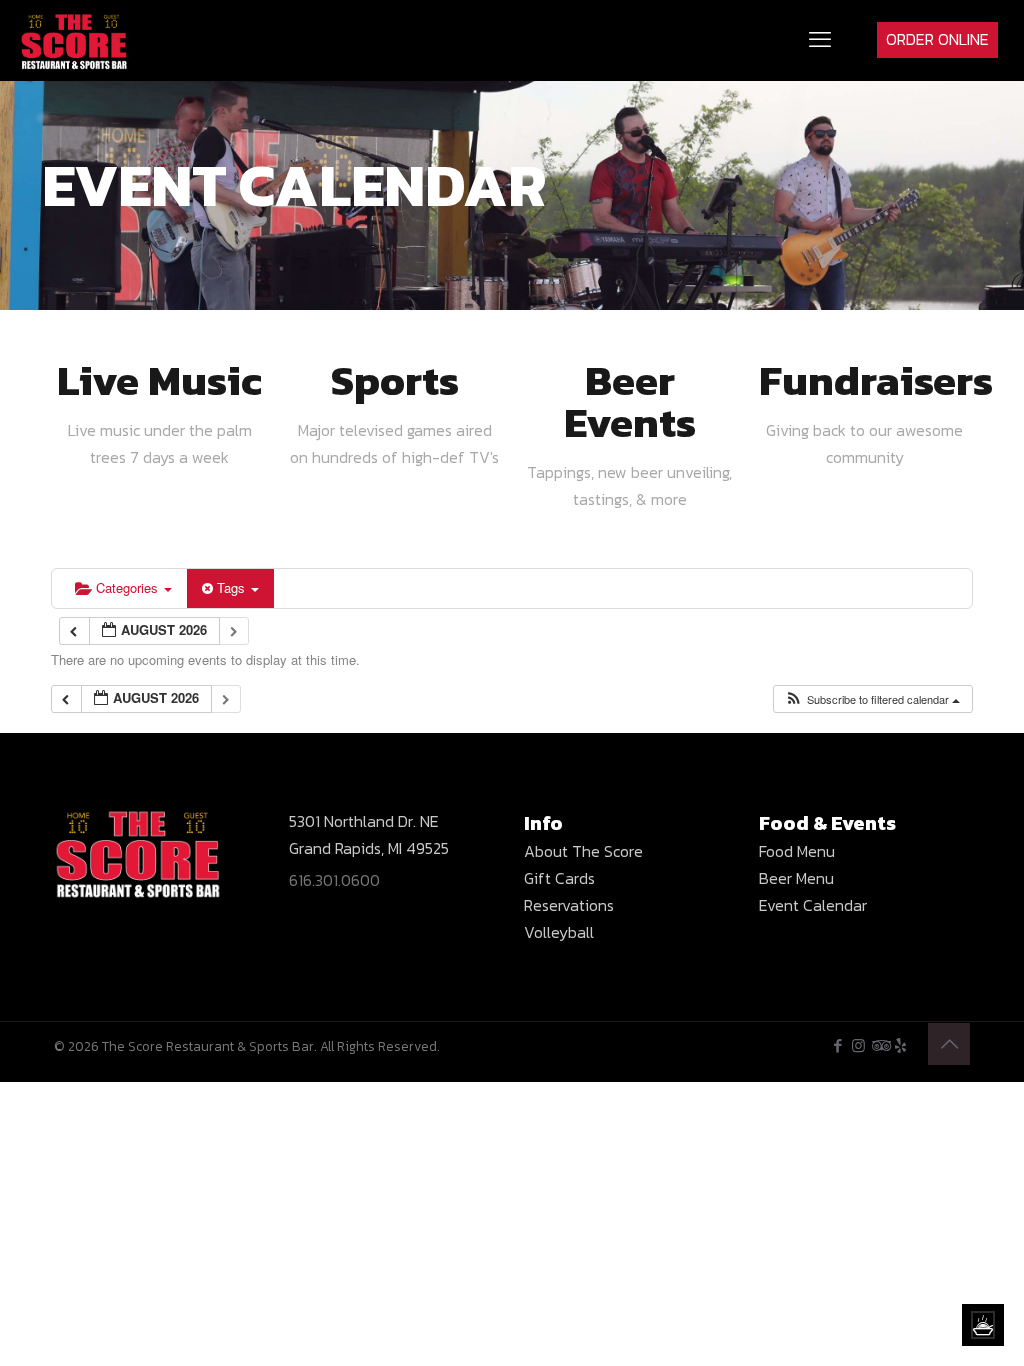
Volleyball (559, 932)
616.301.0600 (334, 880)
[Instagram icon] (858, 1045)
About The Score (583, 851)
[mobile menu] (820, 40)
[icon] (900, 1045)
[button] (872, 699)
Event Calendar (813, 905)
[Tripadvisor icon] (879, 1045)
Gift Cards (559, 878)
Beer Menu (796, 878)
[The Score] (74, 40)
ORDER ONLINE (937, 39)
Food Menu (797, 851)
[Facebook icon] (837, 1045)
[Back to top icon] (949, 1044)
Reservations (569, 905)
